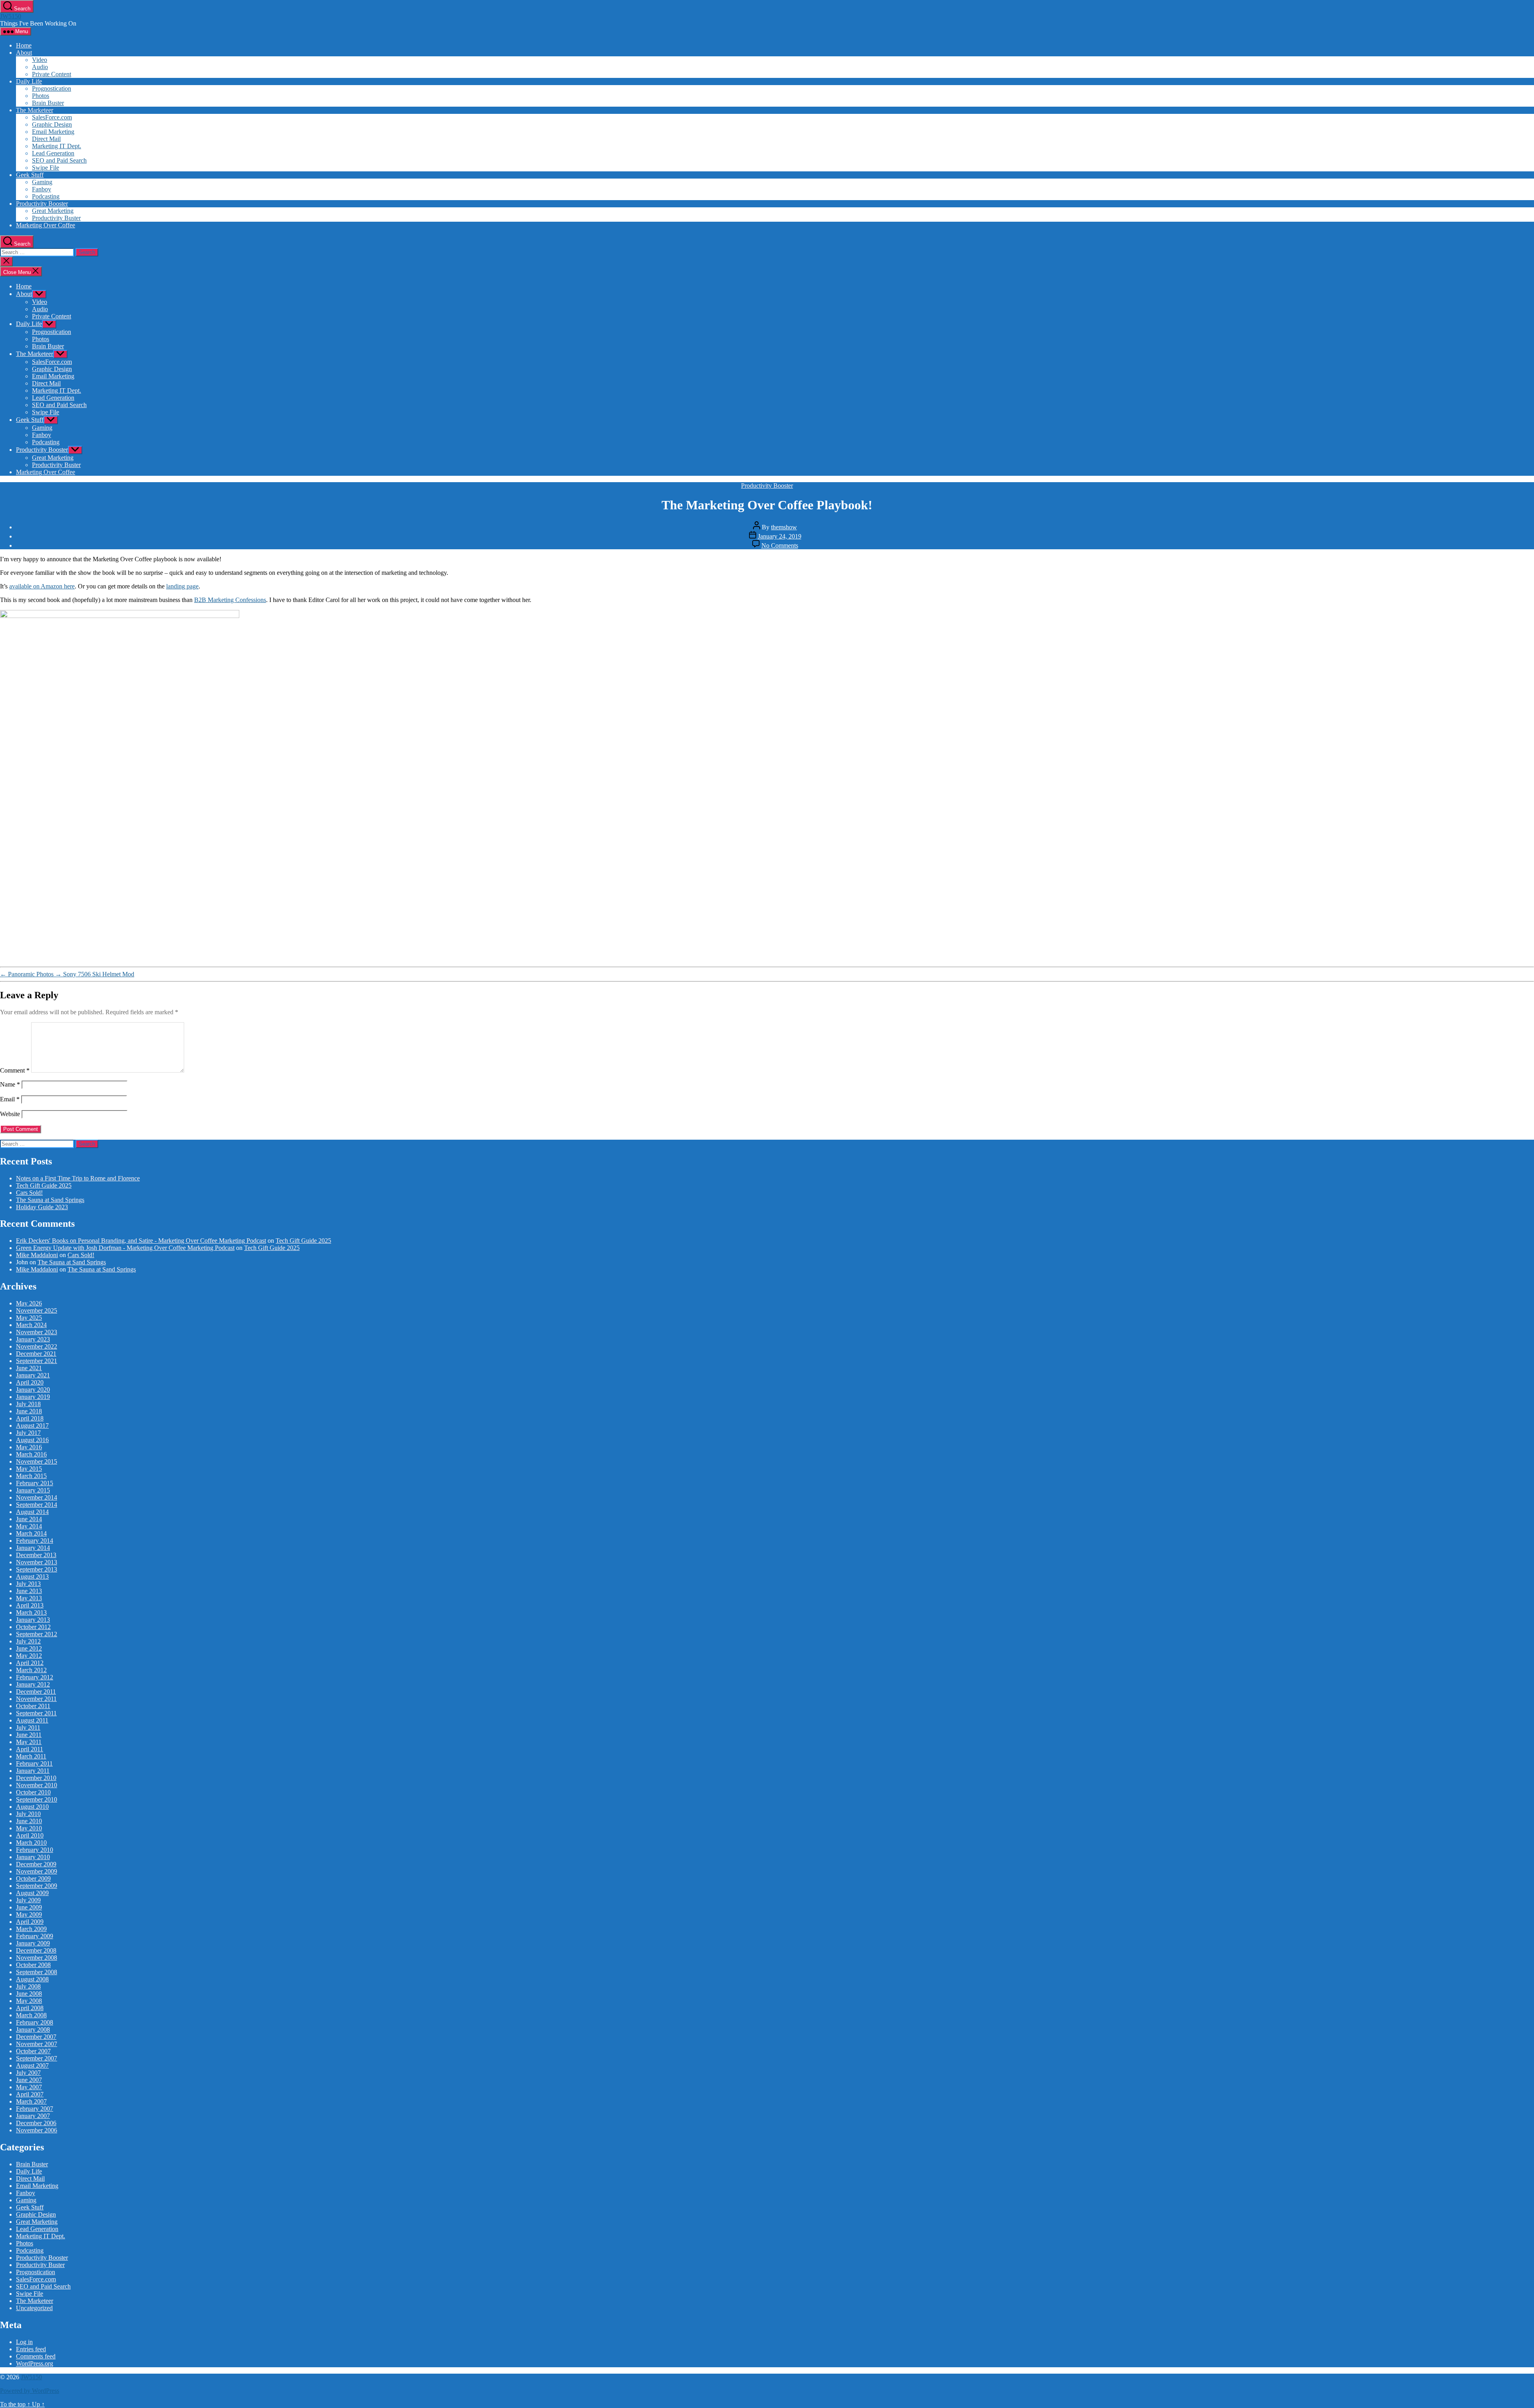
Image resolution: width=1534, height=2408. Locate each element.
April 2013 (30, 1605)
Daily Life (29, 81)
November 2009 (37, 1871)
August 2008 (32, 1979)
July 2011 (28, 1728)
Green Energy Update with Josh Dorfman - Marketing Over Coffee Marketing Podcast (125, 1248)
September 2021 (37, 1361)
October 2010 (33, 1792)
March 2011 (31, 1756)
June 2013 (29, 1591)
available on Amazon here (42, 586)
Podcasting (46, 196)
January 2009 (33, 1943)
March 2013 (31, 1612)
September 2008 (37, 1972)
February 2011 (34, 1763)
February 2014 (35, 1541)
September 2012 (37, 1634)
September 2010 (37, 1799)
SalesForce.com (52, 117)
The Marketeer (35, 110)
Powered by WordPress (30, 2391)
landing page (182, 586)
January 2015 (33, 1490)
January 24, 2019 (780, 536)
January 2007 (33, 2116)
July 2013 (28, 1584)
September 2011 (36, 1713)
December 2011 (36, 1692)
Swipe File (46, 168)
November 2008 (37, 1958)
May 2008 (29, 2001)
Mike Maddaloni (37, 1255)
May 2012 (29, 1656)
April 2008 (30, 2008)
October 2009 (33, 1879)
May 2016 (29, 1447)
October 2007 (33, 2051)
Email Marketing (53, 132)
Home (24, 45)
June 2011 (29, 1735)
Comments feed (36, 2356)
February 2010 (35, 1850)
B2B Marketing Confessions (230, 600)
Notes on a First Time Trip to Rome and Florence (78, 1178)
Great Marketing (53, 211)
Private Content (52, 74)
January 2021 (33, 1375)
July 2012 (28, 1641)
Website (10, 1114)
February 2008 (35, 2022)
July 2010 (28, 1814)
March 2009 (31, 1929)
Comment (15, 1070)
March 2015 (31, 1476)
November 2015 (37, 1461)
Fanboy (42, 189)
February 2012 (35, 1677)
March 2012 (31, 1670)
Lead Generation (53, 153)
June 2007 (29, 2080)
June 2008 (29, 1994)
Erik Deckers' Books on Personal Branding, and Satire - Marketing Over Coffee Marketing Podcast (141, 1241)
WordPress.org (35, 2363)
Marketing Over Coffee (46, 225)
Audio (40, 67)
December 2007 (36, 2037)
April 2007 (30, 2094)
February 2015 (35, 1483)
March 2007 (31, 2101)
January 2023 (33, 1339)
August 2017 (32, 1426)
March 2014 (31, 1533)
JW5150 (11, 16)
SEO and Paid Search (59, 160)
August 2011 (32, 1720)
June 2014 (29, 1519)
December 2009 (36, 1864)
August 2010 (32, 1807)
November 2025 (37, 1310)
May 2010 (29, 1828)
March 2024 (31, 1325)
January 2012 (33, 1684)
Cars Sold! (29, 1193)
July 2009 (28, 1900)
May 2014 (29, 1526)
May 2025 (29, 1318)
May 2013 (29, 1598)
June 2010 (29, 1821)
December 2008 (36, 1950)
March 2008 (31, 2015)
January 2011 (33, 1771)
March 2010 (31, 1843)
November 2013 (37, 1562)
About (24, 53)
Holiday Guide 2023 (42, 1207)
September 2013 (37, 1569)
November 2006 (37, 2130)
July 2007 (28, 2073)
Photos (41, 96)
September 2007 (37, 2058)
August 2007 (32, 2065)
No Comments (780, 545)
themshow (784, 527)
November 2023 (37, 1332)
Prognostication (52, 88)
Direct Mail (46, 139)
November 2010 (37, 1785)
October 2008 (33, 1965)
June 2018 (29, 1411)
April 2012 (30, 1663)
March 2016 (31, 1454)
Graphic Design (52, 124)
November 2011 (36, 1699)
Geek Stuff (30, 175)
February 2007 (35, 2109)
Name (10, 1084)
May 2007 (29, 2087)
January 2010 (33, 1857)
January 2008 (33, 2030)
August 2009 (32, 1893)
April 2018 (30, 1418)
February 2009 (35, 1936)
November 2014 (37, 1497)
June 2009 (29, 1907)
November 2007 (37, 2044)
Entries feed (31, 2349)
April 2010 (30, 1835)
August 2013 (32, 1577)
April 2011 (30, 1749)
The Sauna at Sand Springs (50, 1200)
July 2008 (28, 1986)
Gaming (42, 182)
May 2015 (29, 1469)
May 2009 (29, 1914)
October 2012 (33, 1627)
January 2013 (33, 1620)
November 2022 (37, 1346)
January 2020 (33, 1390)
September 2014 (37, 1505)
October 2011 (33, 1706)
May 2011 (29, 1742)
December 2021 (36, 1354)
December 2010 (36, 1778)
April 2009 (30, 1922)
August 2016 (32, 1440)
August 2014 (32, 1512)
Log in (24, 2342)
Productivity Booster (42, 204)
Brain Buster (48, 103)
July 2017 (28, 1433)
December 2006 (36, 2123)
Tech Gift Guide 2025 (44, 1185)
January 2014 (33, 1548)
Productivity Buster (56, 218)
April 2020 (30, 1382)
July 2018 (28, 1404)
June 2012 (29, 1648)
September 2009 (37, 1886)
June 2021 (29, 1368)
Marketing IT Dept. (57, 146)
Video (40, 60)
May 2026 (29, 1303)
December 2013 (36, 1555)
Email (10, 1099)
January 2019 (33, 1397)
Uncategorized (34, 2308)
